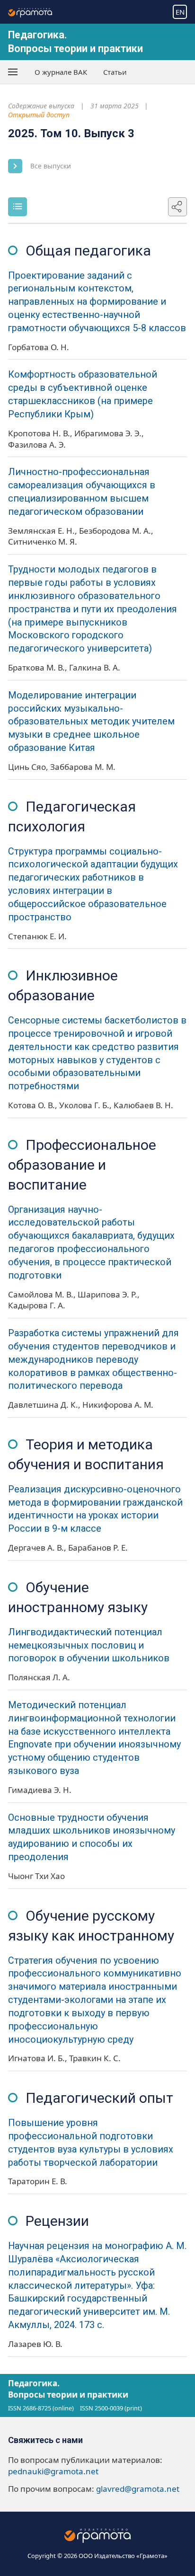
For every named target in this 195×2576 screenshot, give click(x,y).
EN (180, 12)
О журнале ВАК (61, 72)
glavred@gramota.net (138, 2489)
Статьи (115, 72)
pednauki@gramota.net (53, 2471)
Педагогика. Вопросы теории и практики (68, 2389)
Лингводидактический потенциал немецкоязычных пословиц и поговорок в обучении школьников (89, 1645)
